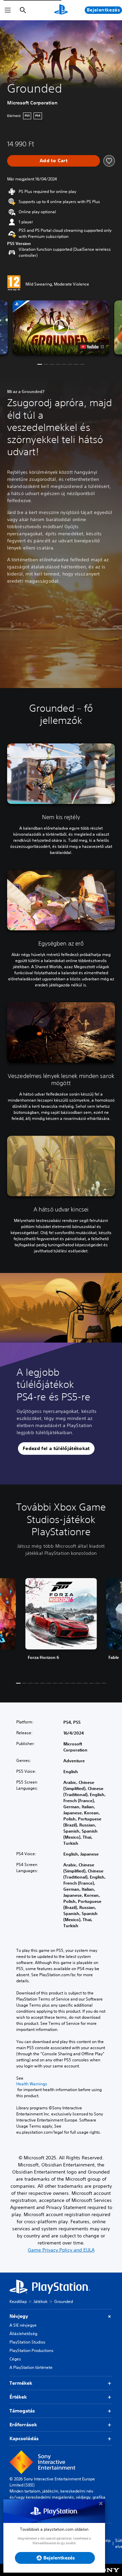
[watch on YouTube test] (92, 347)
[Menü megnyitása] (8, 10)
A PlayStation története (31, 2367)
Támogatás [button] (22, 2411)
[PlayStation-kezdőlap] (61, 10)
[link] (61, 1625)
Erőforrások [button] (23, 2425)
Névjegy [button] (19, 2316)
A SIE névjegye (23, 2325)
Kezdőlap (18, 2301)
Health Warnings (32, 2084)
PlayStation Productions (32, 2350)
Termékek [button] (21, 2383)
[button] (61, 328)
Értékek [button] (18, 2397)
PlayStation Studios (27, 2342)
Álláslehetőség (23, 2334)
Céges (15, 2359)
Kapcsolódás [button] (24, 2438)
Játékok (40, 2301)
